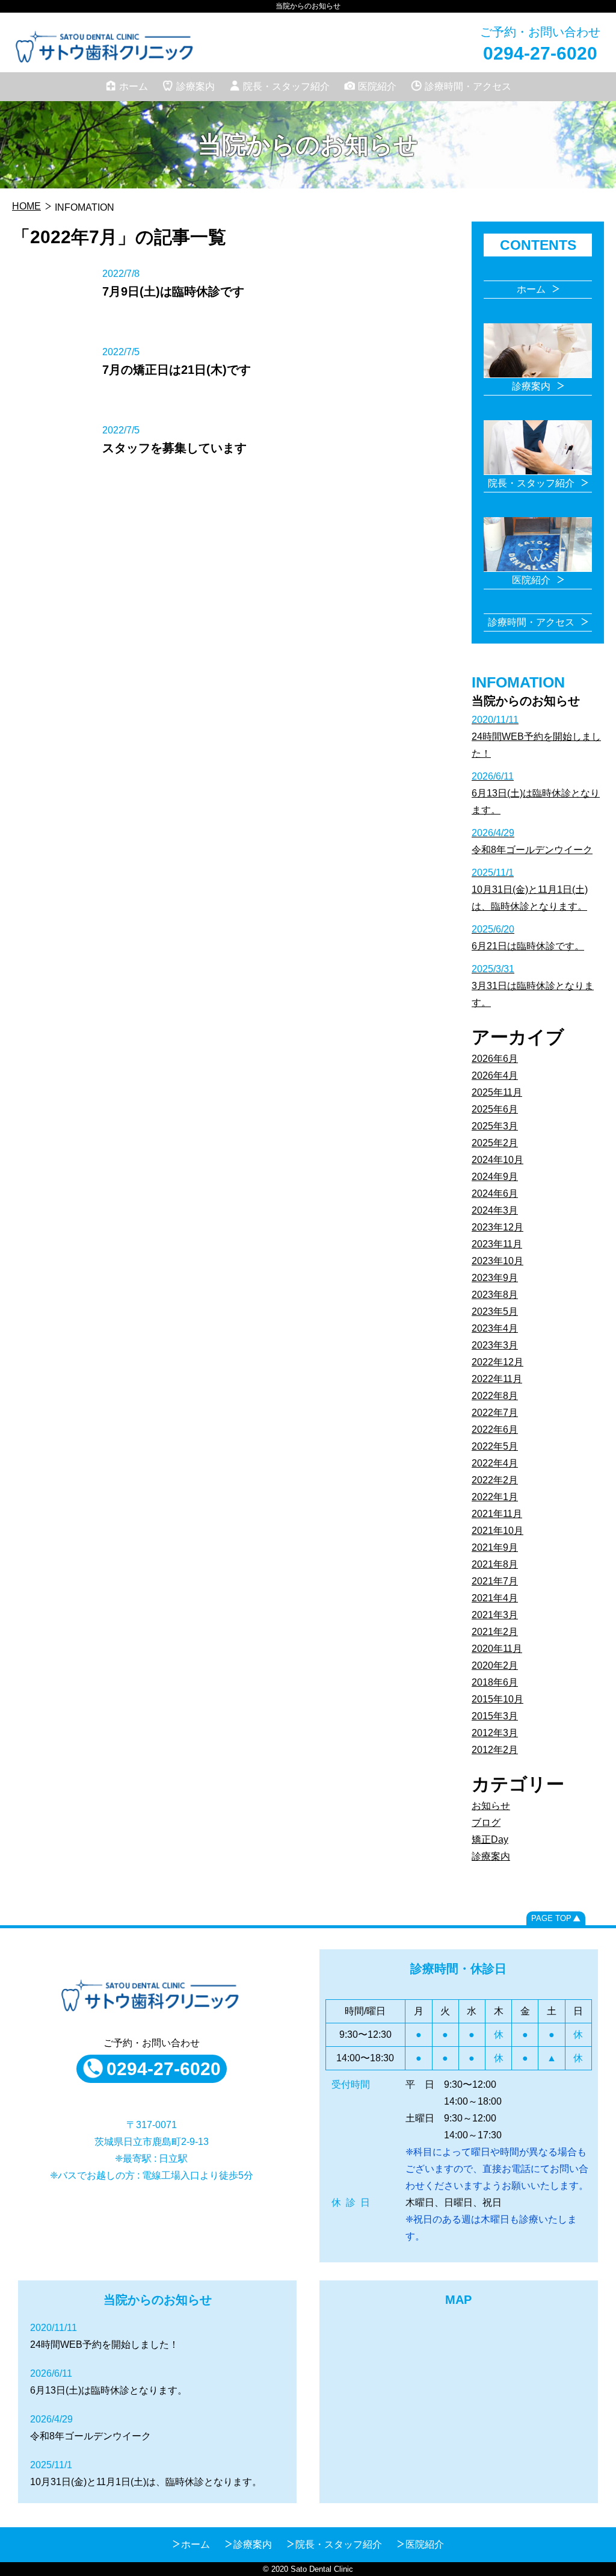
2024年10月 (497, 1160)
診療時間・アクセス (468, 86)
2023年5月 (495, 1311)
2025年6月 (495, 1109)
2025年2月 (495, 1143)
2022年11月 (497, 1379)
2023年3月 (495, 1345)
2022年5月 (495, 1446)
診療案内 (196, 86)
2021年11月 (497, 1514)
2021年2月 (495, 1632)
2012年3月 (495, 1733)
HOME (26, 206)
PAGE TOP (551, 1918)
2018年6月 (495, 1682)
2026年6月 (495, 1059)
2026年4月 (495, 1075)
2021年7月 (495, 1581)
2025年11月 (497, 1092)
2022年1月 (495, 1497)
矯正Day (490, 1839)
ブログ (486, 1823)
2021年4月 (495, 1598)
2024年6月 (495, 1193)
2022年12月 (497, 1362)
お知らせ (491, 1806)
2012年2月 (495, 1750)
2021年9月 (495, 1547)
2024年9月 (495, 1177)
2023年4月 (495, 1328)
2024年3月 (495, 1210)
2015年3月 (495, 1716)
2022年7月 (495, 1413)
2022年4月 (495, 1463)
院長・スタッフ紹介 (286, 86)
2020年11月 (497, 1649)
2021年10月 (497, 1531)
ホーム (134, 86)
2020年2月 (495, 1665)
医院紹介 (377, 86)
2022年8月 (495, 1396)
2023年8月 (495, 1295)
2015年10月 (497, 1699)
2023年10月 (497, 1261)
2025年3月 (495, 1126)
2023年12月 (497, 1227)
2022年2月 (495, 1480)
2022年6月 (495, 1429)
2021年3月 (495, 1615)
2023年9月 (495, 1278)
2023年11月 (497, 1244)
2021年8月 (495, 1564)
